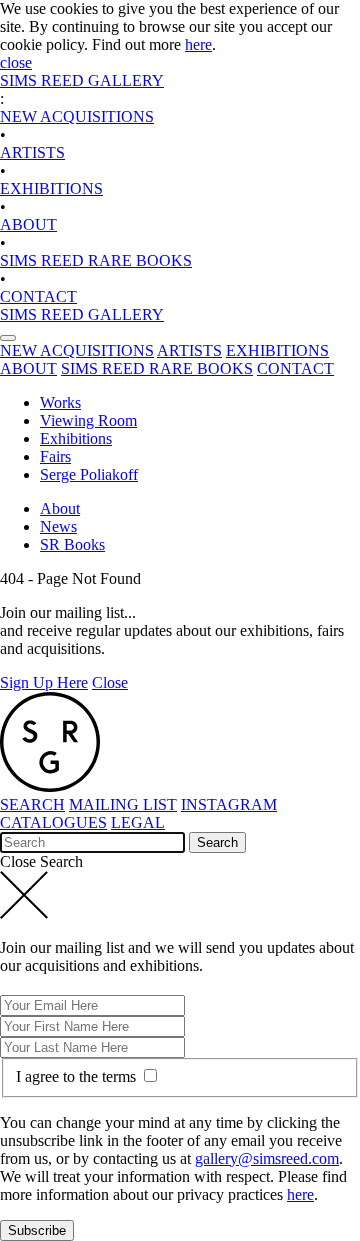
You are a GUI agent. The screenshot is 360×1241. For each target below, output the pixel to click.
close (16, 62)
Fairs (55, 456)
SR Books (72, 544)
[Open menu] (8, 338)
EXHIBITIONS (51, 188)
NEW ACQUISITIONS (77, 116)
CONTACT (38, 296)
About (60, 508)
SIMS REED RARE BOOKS (96, 260)
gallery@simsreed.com (267, 1158)
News (58, 526)
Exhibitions (76, 438)
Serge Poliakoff (89, 474)
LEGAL (138, 822)
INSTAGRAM (229, 804)
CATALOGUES (53, 822)
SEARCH (32, 804)
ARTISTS (32, 152)
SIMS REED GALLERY (82, 80)
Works (60, 402)
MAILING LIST (123, 804)
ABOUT (28, 224)
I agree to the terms (78, 1076)
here (198, 44)
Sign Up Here (44, 682)
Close (110, 682)
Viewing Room (88, 420)
